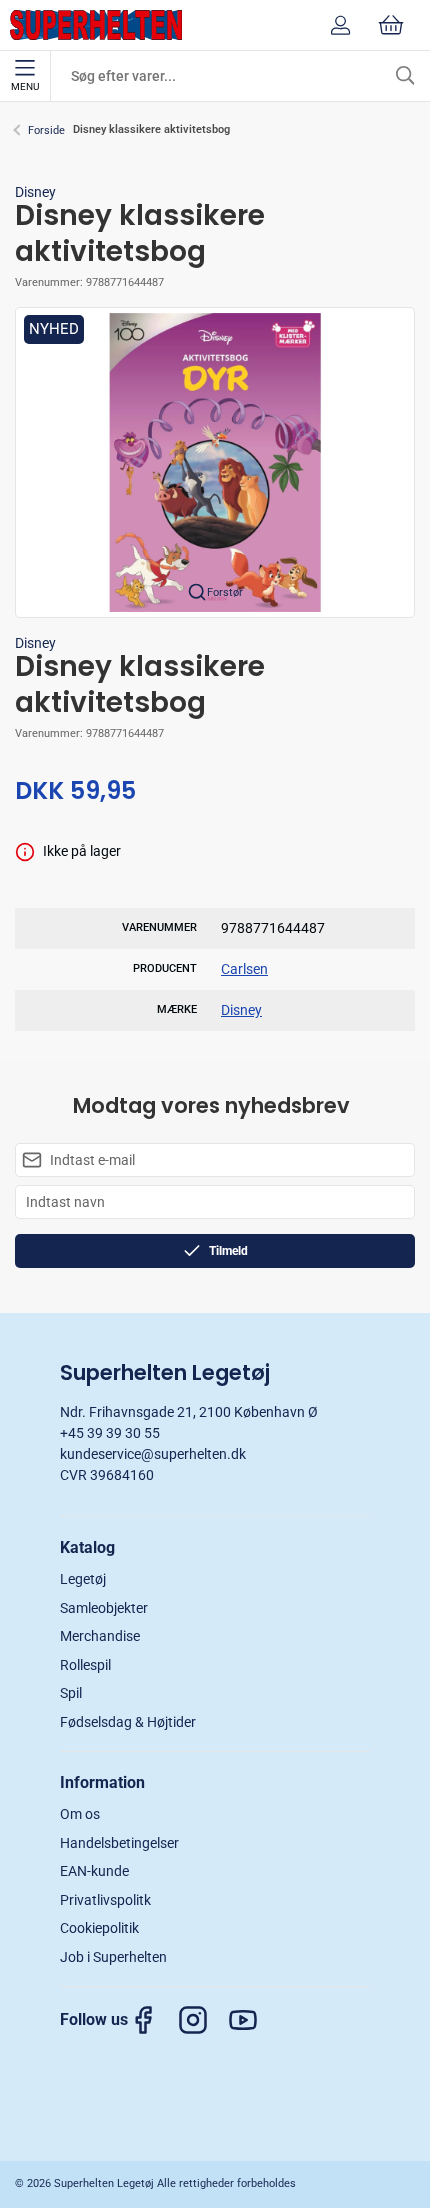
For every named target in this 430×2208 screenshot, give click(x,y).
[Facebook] (153, 2020)
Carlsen (244, 969)
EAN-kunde (94, 1871)
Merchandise (100, 1636)
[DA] (96, 25)
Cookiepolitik (99, 1928)
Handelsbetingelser (119, 1843)
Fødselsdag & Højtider (128, 1722)
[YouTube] (253, 2020)
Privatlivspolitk (105, 1900)
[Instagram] (203, 2020)
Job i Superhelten (113, 1957)
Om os (80, 1814)
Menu (25, 86)
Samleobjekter (104, 1608)
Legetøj (83, 1579)
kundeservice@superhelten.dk (153, 1454)
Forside (46, 130)
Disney (35, 192)
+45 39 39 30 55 (110, 1433)
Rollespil (85, 1665)
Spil (71, 1693)
